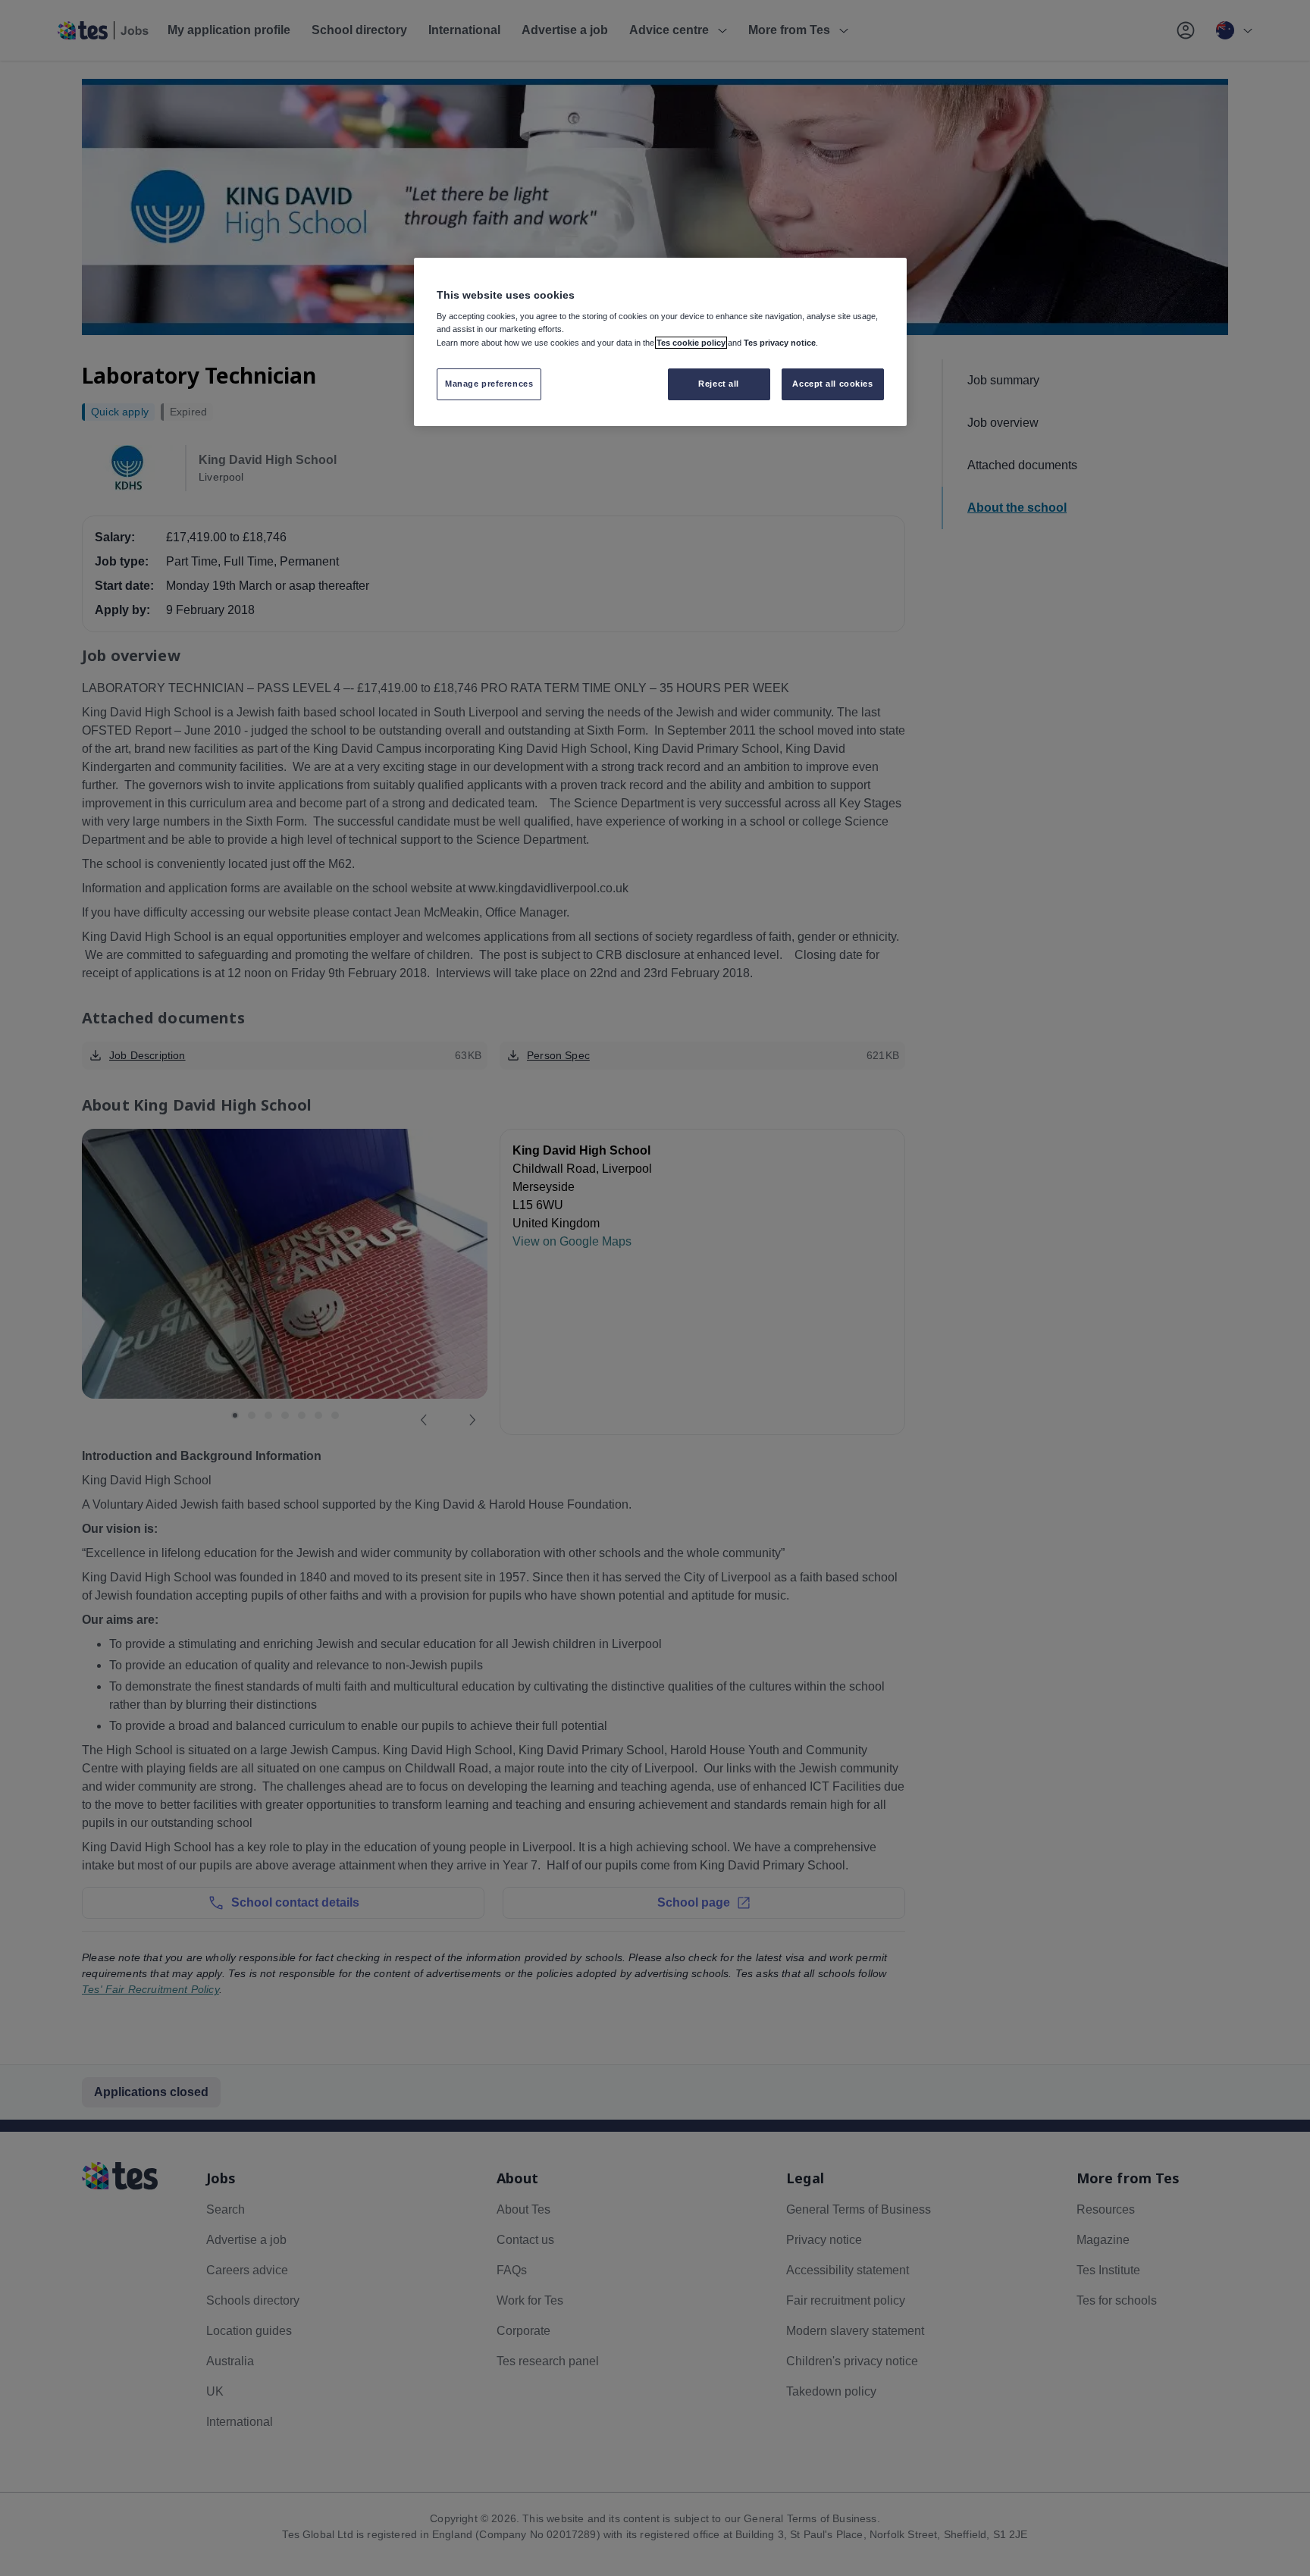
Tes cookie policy (691, 343)
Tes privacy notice (780, 343)
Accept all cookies (832, 384)
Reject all (719, 384)
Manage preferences (489, 384)
